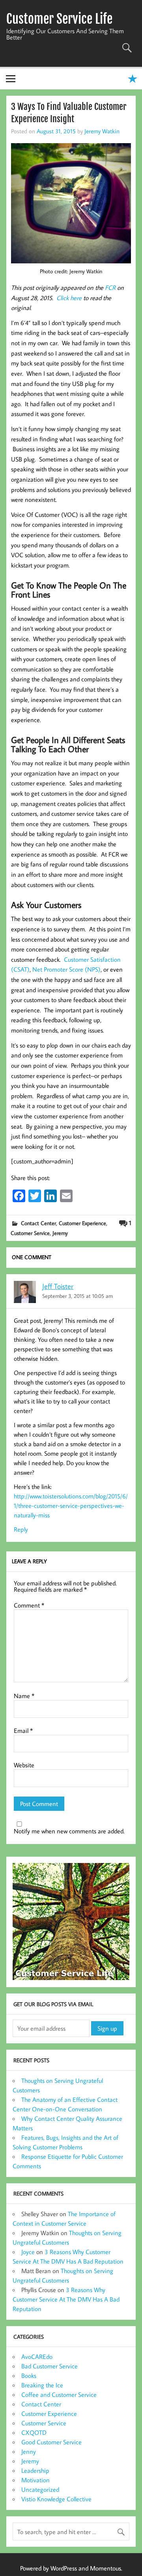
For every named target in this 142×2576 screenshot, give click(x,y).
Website (24, 1765)
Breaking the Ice (42, 2385)
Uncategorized (40, 2489)
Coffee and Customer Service (59, 2394)
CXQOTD (34, 2432)
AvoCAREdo (37, 2357)
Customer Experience (82, 1223)
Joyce (28, 2252)
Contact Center (38, 1223)
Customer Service (30, 1233)
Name (24, 1696)
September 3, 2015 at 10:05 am (78, 1296)
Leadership (35, 2470)
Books (29, 2376)
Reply (21, 1529)
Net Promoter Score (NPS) (66, 969)
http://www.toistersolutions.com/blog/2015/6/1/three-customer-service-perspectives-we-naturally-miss (71, 1506)
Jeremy (60, 1233)
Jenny (29, 2451)
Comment (29, 1605)
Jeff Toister (58, 1286)
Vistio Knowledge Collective (56, 2499)
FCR (111, 287)
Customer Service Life (59, 19)
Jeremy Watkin (102, 131)
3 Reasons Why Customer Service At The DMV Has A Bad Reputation (66, 2299)
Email (23, 1731)
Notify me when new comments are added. (69, 1831)
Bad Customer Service (50, 2366)
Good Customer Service (51, 2442)
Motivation (35, 2480)
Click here (69, 298)
